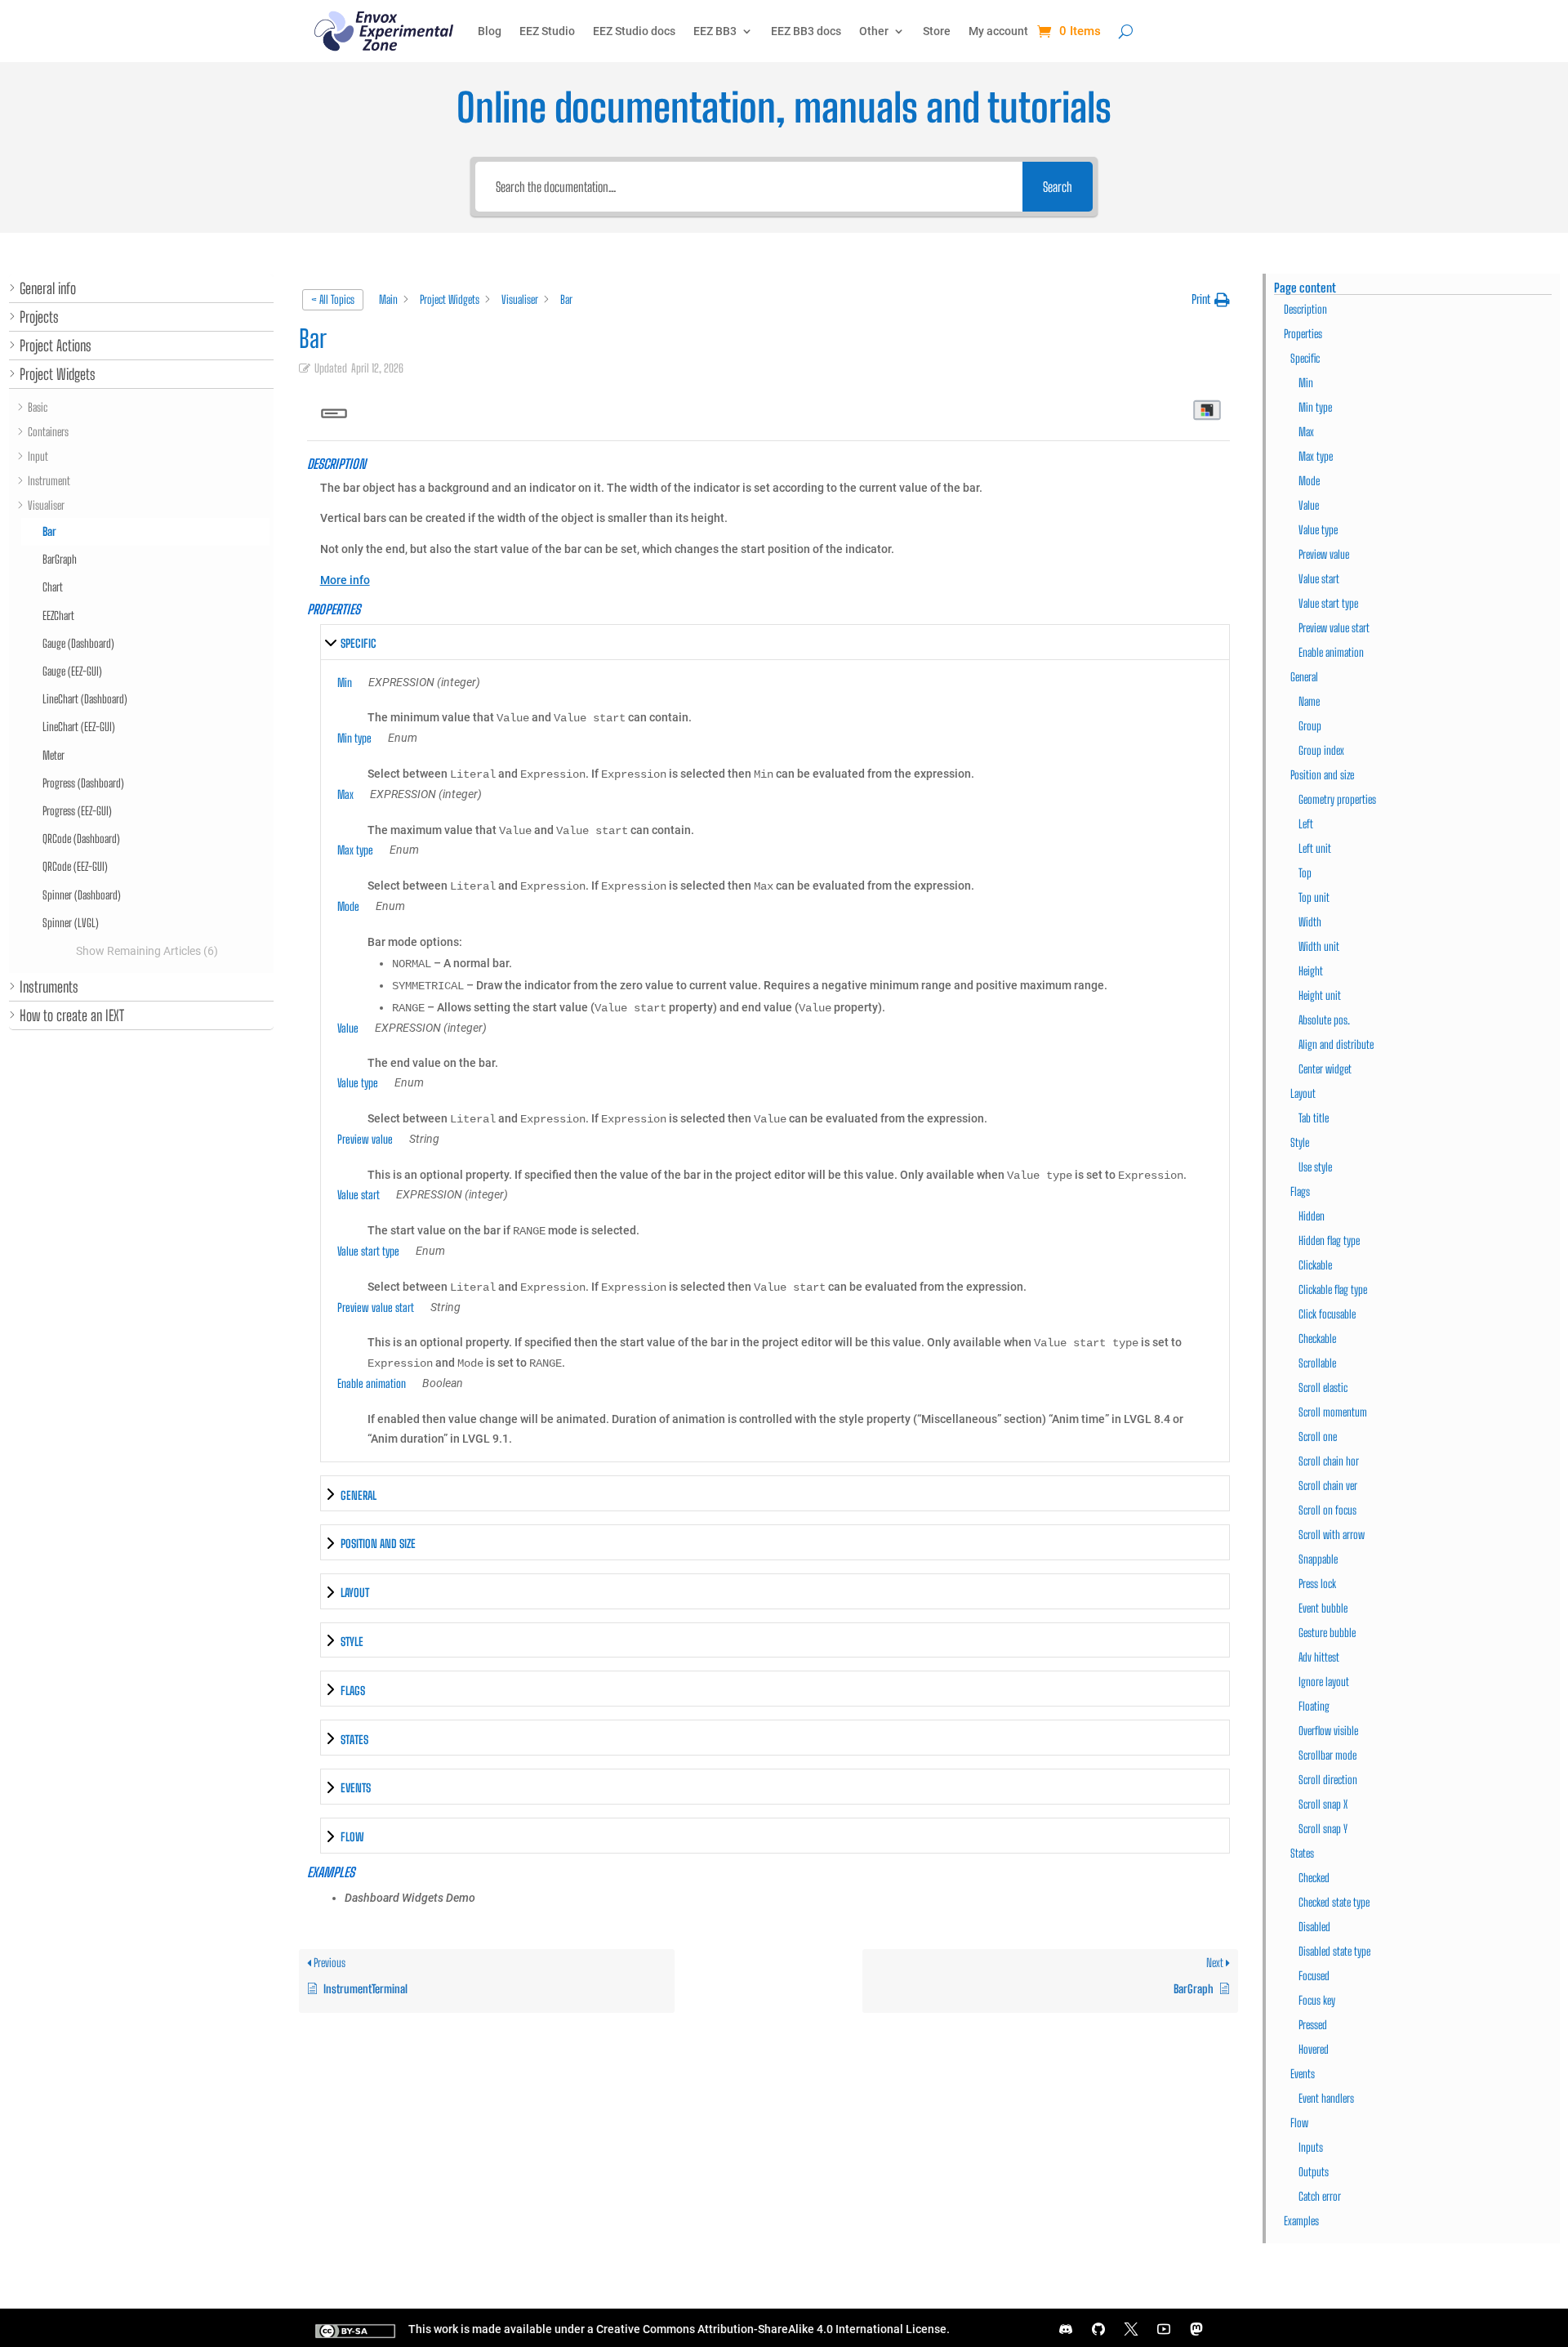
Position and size (1322, 775)
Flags (1300, 1191)
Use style (1315, 1167)
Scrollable (1317, 1363)
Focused (1314, 1976)
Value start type (1328, 603)
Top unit (1314, 897)
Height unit (1320, 995)
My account (998, 31)
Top (1305, 873)
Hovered (1314, 2049)
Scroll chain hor (1329, 1461)
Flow (1299, 2123)
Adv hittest (1319, 1657)
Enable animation (1331, 652)
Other (874, 31)
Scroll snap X (1323, 1804)
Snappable (1318, 1559)
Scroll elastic (1323, 1388)
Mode (1309, 481)
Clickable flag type (1333, 1290)
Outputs (1314, 2172)
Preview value (1324, 554)
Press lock (1317, 1584)
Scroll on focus (1327, 1510)
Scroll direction (1328, 1780)
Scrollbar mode (1327, 1755)
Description (1305, 309)
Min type (1315, 407)
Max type (1316, 456)
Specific (1305, 358)
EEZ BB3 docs (806, 31)
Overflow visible (1328, 1731)
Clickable (1315, 1265)
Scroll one (1318, 1437)
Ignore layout (1324, 1682)
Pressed (1313, 2025)
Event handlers (1326, 2098)
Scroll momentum (1333, 1412)
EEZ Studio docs (634, 31)
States (1302, 1853)
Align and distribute (1336, 1044)
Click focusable (1327, 1314)
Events (1303, 2074)
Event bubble (1323, 1608)
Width (1310, 922)
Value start (1319, 579)
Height (1311, 971)
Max (1306, 432)
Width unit (1319, 946)
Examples (1301, 2221)
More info (345, 580)
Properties (1303, 334)
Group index (1321, 750)
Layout (1303, 1093)
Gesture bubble (1327, 1633)
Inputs (1311, 2147)
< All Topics (333, 299)
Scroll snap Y (1323, 1829)
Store (937, 31)
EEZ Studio (547, 31)
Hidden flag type (1329, 1240)
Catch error (1320, 2196)
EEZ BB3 (715, 31)
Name (1309, 701)
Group (1310, 726)
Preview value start (1334, 628)
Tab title (1314, 1118)
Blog (490, 31)
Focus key (1317, 2000)
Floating (1314, 1706)
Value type (1318, 530)
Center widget (1325, 1069)
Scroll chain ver (1328, 1486)
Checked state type (1334, 1902)
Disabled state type (1334, 1951)
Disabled (1314, 1927)
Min (1306, 383)
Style (1300, 1142)
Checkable (1317, 1339)
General (1304, 677)
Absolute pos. (1324, 1020)
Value (1309, 505)
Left (1306, 824)
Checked (1314, 1878)
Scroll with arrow (1332, 1535)
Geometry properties (1337, 799)
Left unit (1315, 848)
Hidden (1312, 1216)
